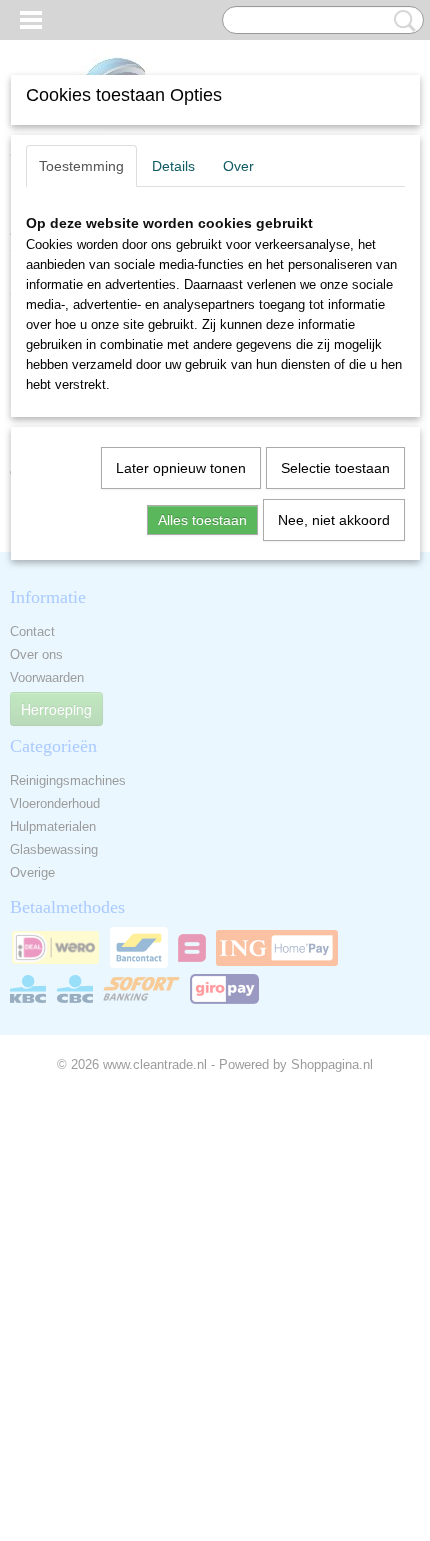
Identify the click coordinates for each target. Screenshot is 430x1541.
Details (173, 166)
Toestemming (81, 166)
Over (238, 166)
